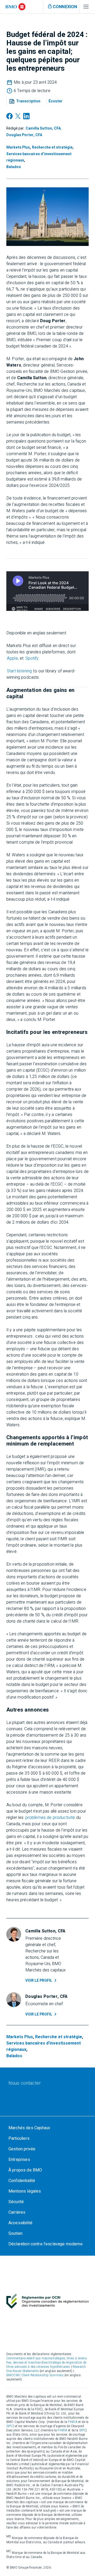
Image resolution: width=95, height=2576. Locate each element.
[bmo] (15, 7)
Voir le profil (39, 1981)
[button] (26, 101)
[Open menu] (86, 8)
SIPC (10, 2426)
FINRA (73, 2422)
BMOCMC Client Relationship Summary (35, 2375)
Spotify (32, 658)
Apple (12, 658)
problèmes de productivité (50, 1818)
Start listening (19, 671)
